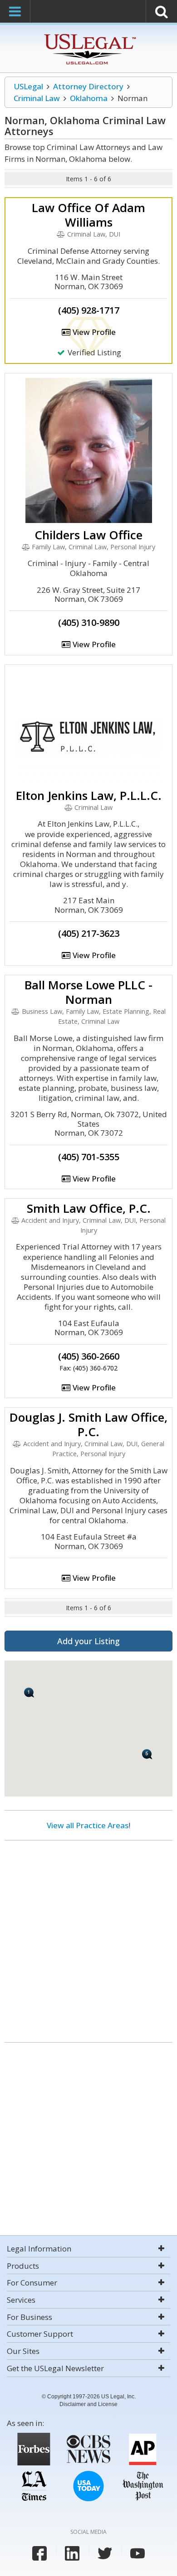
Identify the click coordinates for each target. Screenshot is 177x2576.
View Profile (93, 332)
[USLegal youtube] (138, 2553)
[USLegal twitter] (105, 2553)
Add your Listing (88, 1641)
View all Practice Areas (88, 1825)
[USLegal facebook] (39, 2553)
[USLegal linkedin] (72, 2553)
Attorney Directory (88, 86)
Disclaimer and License (88, 2404)
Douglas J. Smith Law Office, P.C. (88, 1424)
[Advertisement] (88, 1938)
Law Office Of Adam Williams (88, 215)
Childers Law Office (88, 535)
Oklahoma (89, 98)
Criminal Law (37, 98)
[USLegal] (89, 35)
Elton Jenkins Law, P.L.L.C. (89, 795)
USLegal (28, 86)
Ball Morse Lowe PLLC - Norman (88, 992)
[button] (29, 1692)
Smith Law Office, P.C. (89, 1208)
